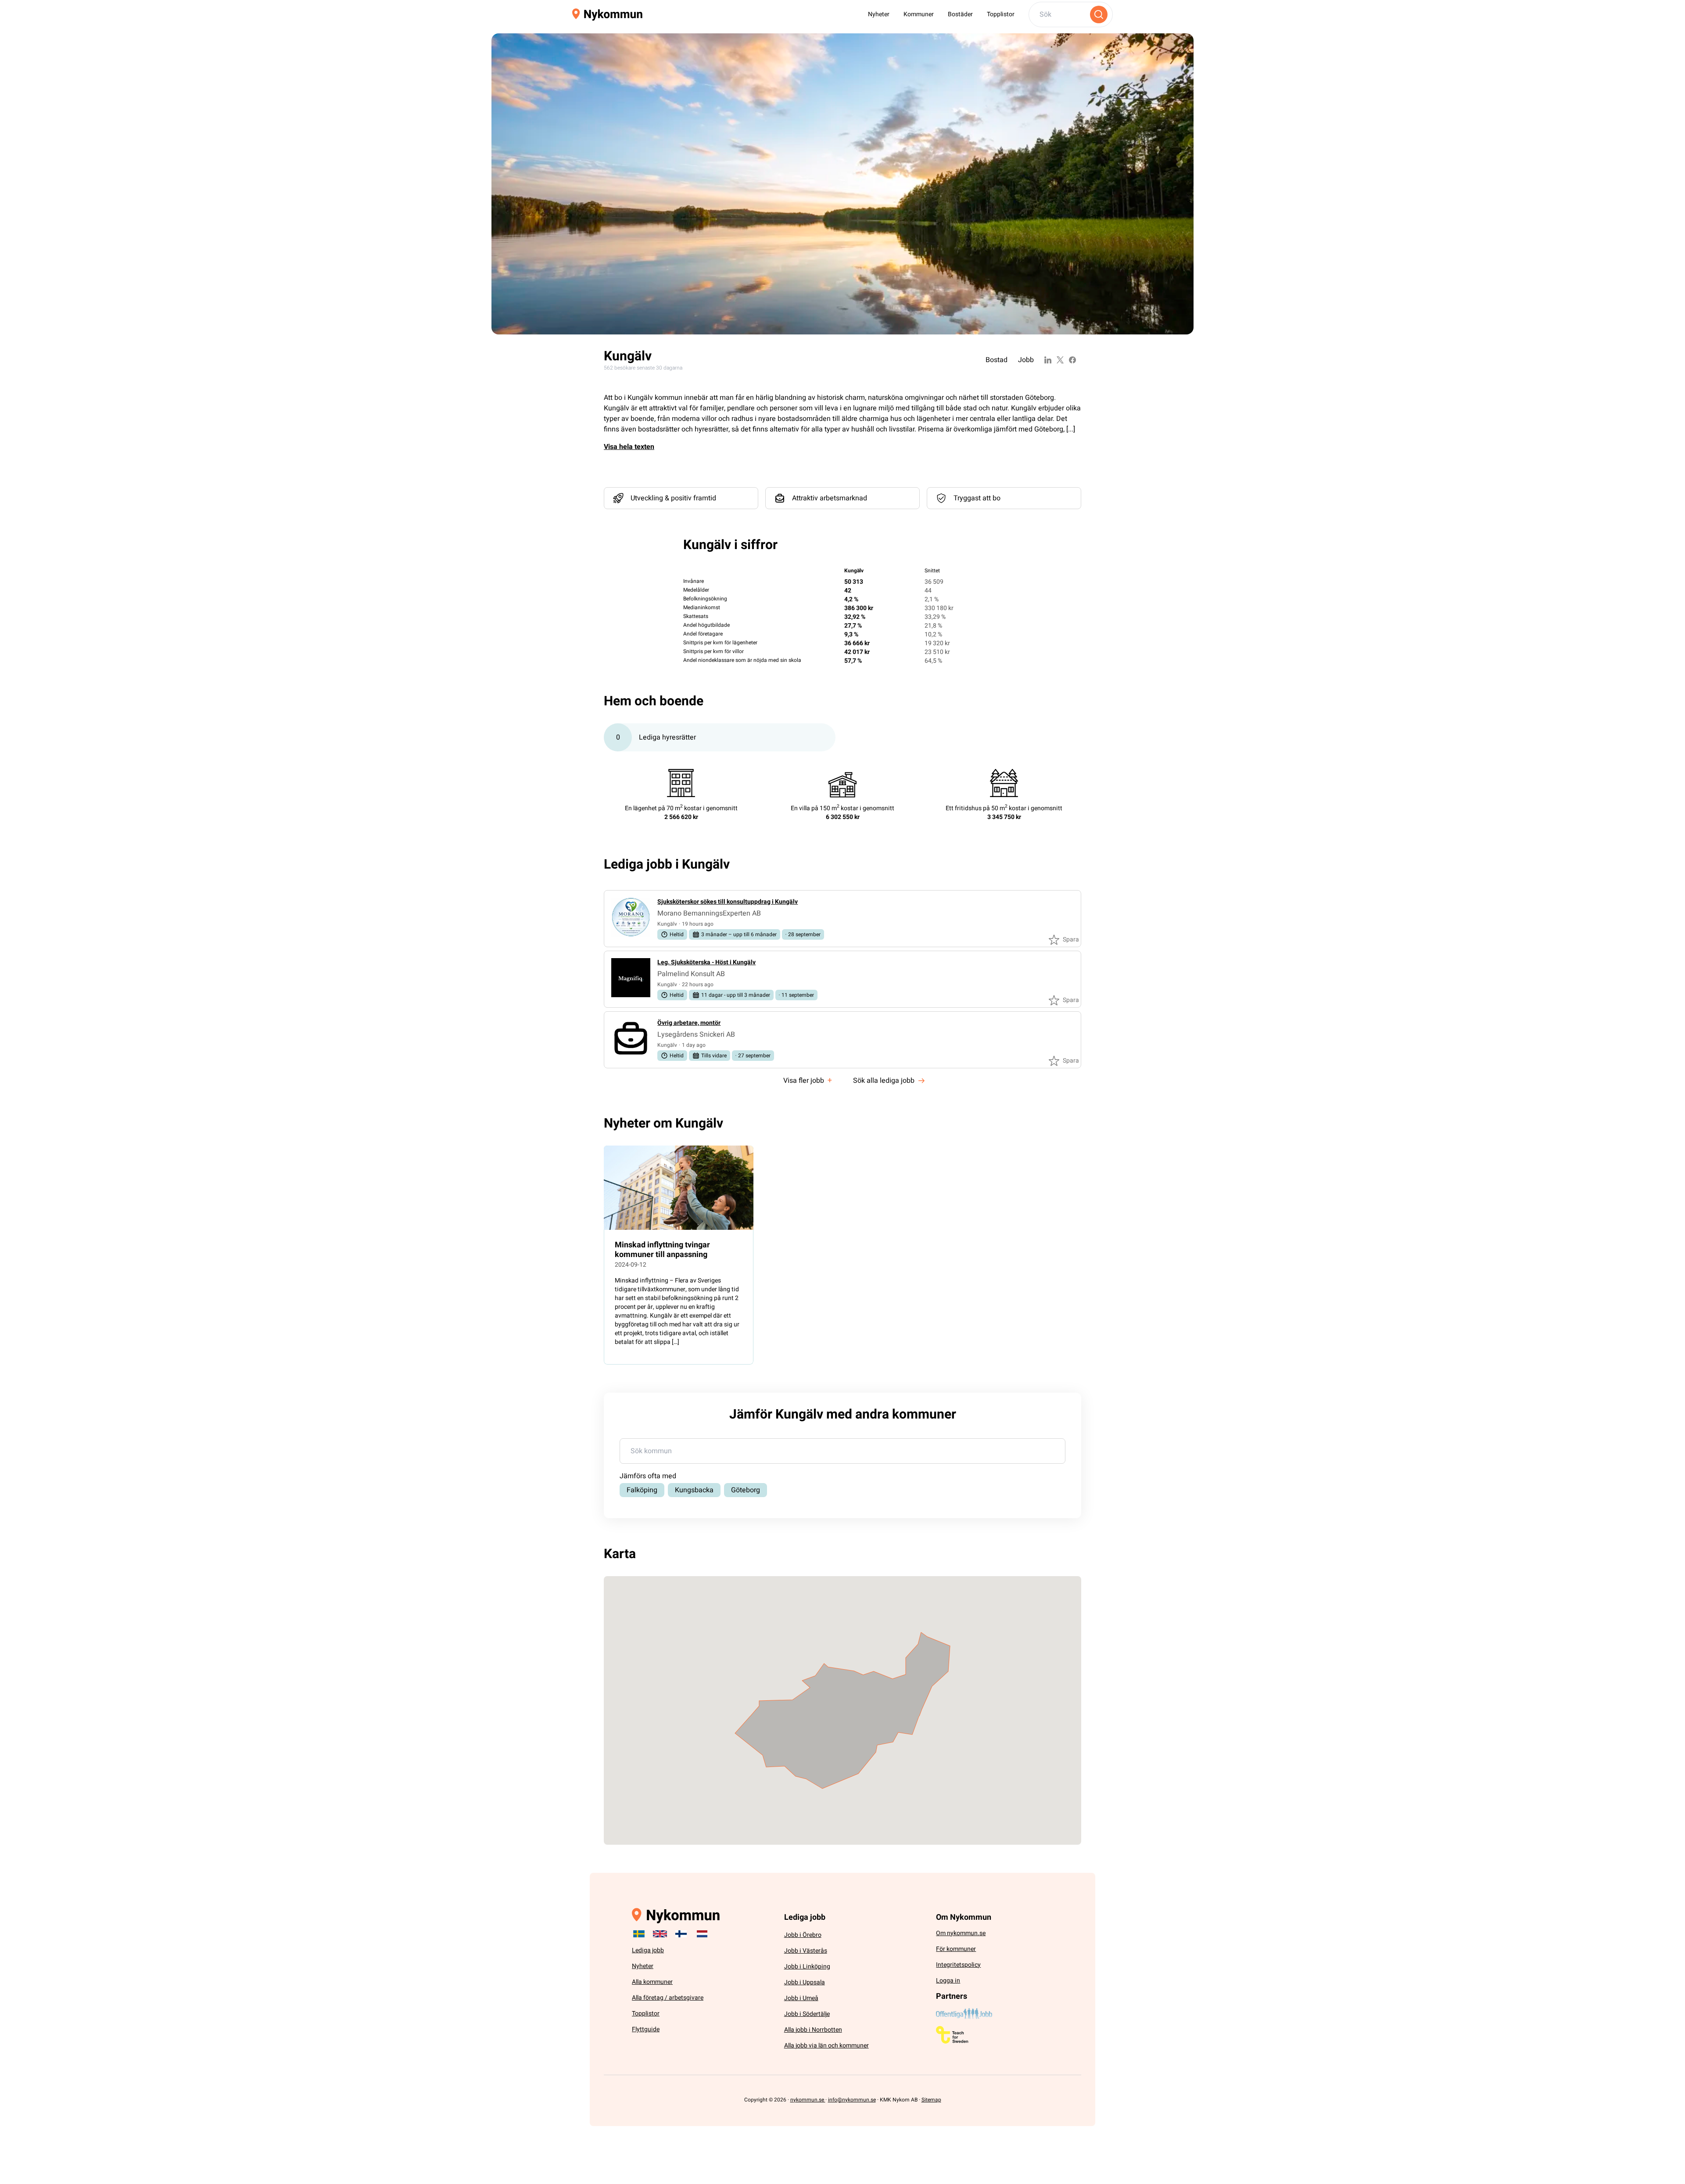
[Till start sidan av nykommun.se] (607, 15)
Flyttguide (646, 2029)
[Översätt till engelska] (660, 1934)
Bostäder (960, 14)
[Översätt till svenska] (639, 1934)
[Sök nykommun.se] (1099, 14)
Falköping (642, 1490)
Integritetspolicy (958, 1965)
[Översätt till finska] (681, 1934)
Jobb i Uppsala (805, 1982)
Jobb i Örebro (803, 1935)
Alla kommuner (652, 1982)
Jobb (1026, 360)
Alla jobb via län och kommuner (826, 2046)
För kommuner (956, 1949)
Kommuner (919, 14)
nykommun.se (808, 2100)
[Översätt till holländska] (702, 1934)
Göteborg (746, 1490)
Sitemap (931, 2100)
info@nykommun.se (852, 2100)
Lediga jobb (648, 1950)
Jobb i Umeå (801, 1998)
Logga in (948, 1981)
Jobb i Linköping (807, 1967)
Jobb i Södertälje (807, 2014)
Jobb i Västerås (806, 1951)
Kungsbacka (694, 1490)
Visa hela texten (629, 447)
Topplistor (1001, 14)
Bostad (997, 360)
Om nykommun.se (961, 1933)
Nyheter (879, 14)
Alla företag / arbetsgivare (668, 1998)
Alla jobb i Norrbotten (813, 2030)
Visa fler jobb (808, 1080)
